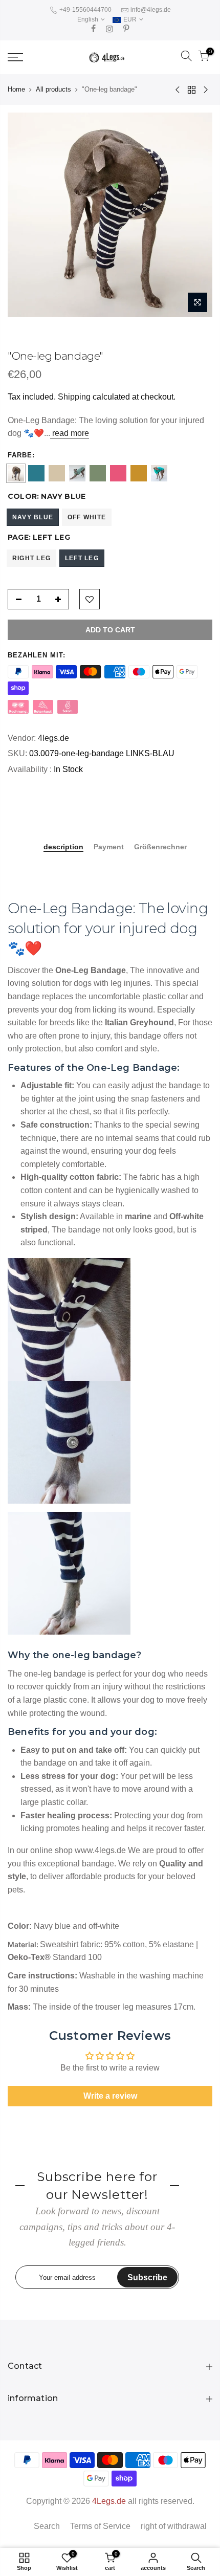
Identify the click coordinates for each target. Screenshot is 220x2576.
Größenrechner (160, 847)
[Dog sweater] (36, 473)
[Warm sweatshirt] (159, 473)
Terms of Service (100, 2526)
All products (53, 89)
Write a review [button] (110, 2096)
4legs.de (53, 738)
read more (70, 433)
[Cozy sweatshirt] (118, 473)
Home (16, 89)
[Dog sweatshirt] (98, 473)
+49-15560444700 (85, 10)
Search (47, 2526)
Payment (109, 847)
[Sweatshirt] (139, 473)
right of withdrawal (174, 2526)
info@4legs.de (151, 10)
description (63, 847)
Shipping (74, 397)
